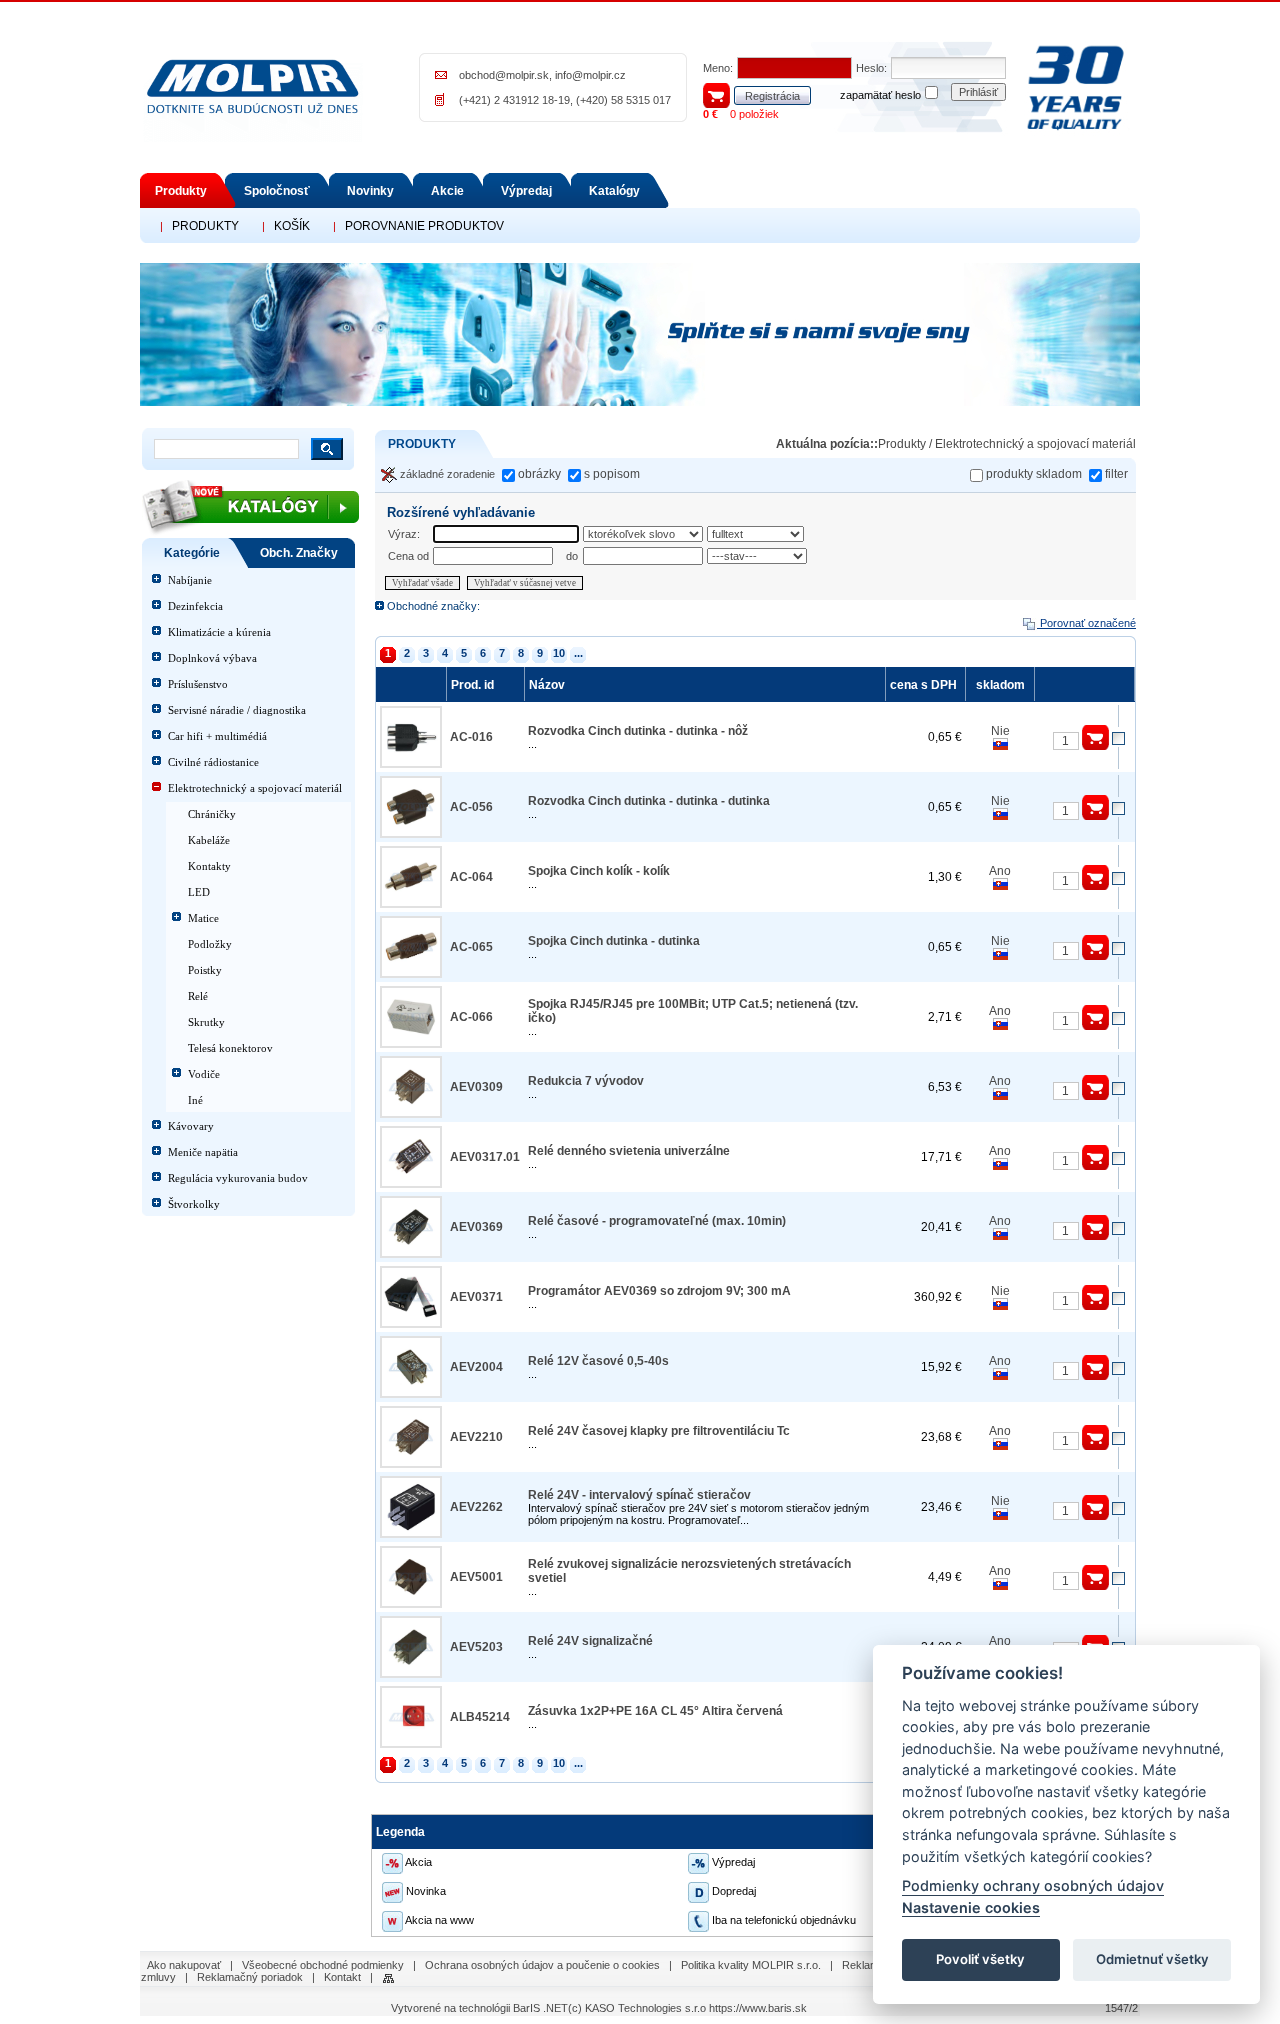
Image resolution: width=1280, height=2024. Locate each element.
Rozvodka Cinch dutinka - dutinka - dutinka (649, 801)
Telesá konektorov (230, 1048)
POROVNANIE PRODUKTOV (424, 226)
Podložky (210, 944)
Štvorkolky (194, 1204)
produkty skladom (1034, 474)
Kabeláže (209, 840)
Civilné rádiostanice (213, 762)
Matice (203, 918)
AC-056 (471, 807)
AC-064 (471, 877)
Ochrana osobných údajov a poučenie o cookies (542, 1965)
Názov (548, 685)
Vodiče (204, 1074)
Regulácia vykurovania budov (238, 1178)
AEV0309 (476, 1087)
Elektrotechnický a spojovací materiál (255, 788)
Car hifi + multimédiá (217, 736)
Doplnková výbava (212, 658)
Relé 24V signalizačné (590, 1641)
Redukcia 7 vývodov (586, 1081)
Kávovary (191, 1126)
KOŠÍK (292, 226)
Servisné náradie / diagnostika (237, 710)
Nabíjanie (190, 580)
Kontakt (342, 1977)
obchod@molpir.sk (504, 75)
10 (559, 653)
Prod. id (474, 685)
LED (199, 892)
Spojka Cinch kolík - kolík (599, 871)
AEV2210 (476, 1437)
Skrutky (206, 1022)
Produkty (181, 191)
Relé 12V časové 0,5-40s (598, 1361)
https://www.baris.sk (758, 2008)
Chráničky (212, 814)
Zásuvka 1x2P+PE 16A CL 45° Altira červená (655, 1711)
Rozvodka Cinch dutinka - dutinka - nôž (638, 731)
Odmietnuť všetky (1152, 1960)
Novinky (370, 191)
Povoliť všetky (980, 1960)
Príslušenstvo (198, 684)
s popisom (612, 474)
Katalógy (614, 191)
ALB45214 (480, 1717)
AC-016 (471, 737)
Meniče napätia (203, 1152)
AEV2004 (476, 1367)
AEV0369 (476, 1227)
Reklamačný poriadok (250, 1977)
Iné (195, 1100)
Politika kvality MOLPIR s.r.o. (751, 1965)
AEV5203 (476, 1647)
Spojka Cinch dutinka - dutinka (614, 941)
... (578, 653)
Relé (198, 996)
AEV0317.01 (485, 1157)
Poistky (205, 970)
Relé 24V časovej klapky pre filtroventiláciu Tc (659, 1431)
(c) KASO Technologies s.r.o (637, 2008)
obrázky (539, 474)
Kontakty (209, 866)
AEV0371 (476, 1297)
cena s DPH (925, 685)
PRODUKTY (205, 226)
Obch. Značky (299, 553)
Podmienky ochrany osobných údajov (1033, 1886)
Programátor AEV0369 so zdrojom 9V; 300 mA (659, 1291)
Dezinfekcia (195, 606)
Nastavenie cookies (971, 1907)
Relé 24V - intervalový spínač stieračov (639, 1495)
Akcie (447, 191)
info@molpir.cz (590, 75)
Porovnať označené (1086, 623)
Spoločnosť (277, 191)
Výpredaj (526, 191)
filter (1116, 474)
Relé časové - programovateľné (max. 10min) (657, 1221)
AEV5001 (476, 1577)
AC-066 (471, 1017)
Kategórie (192, 553)
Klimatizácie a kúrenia (219, 632)
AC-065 (471, 947)
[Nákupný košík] (716, 94)
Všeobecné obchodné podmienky (323, 1965)
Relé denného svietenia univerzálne (629, 1151)
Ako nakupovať (184, 1965)
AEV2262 (476, 1507)
